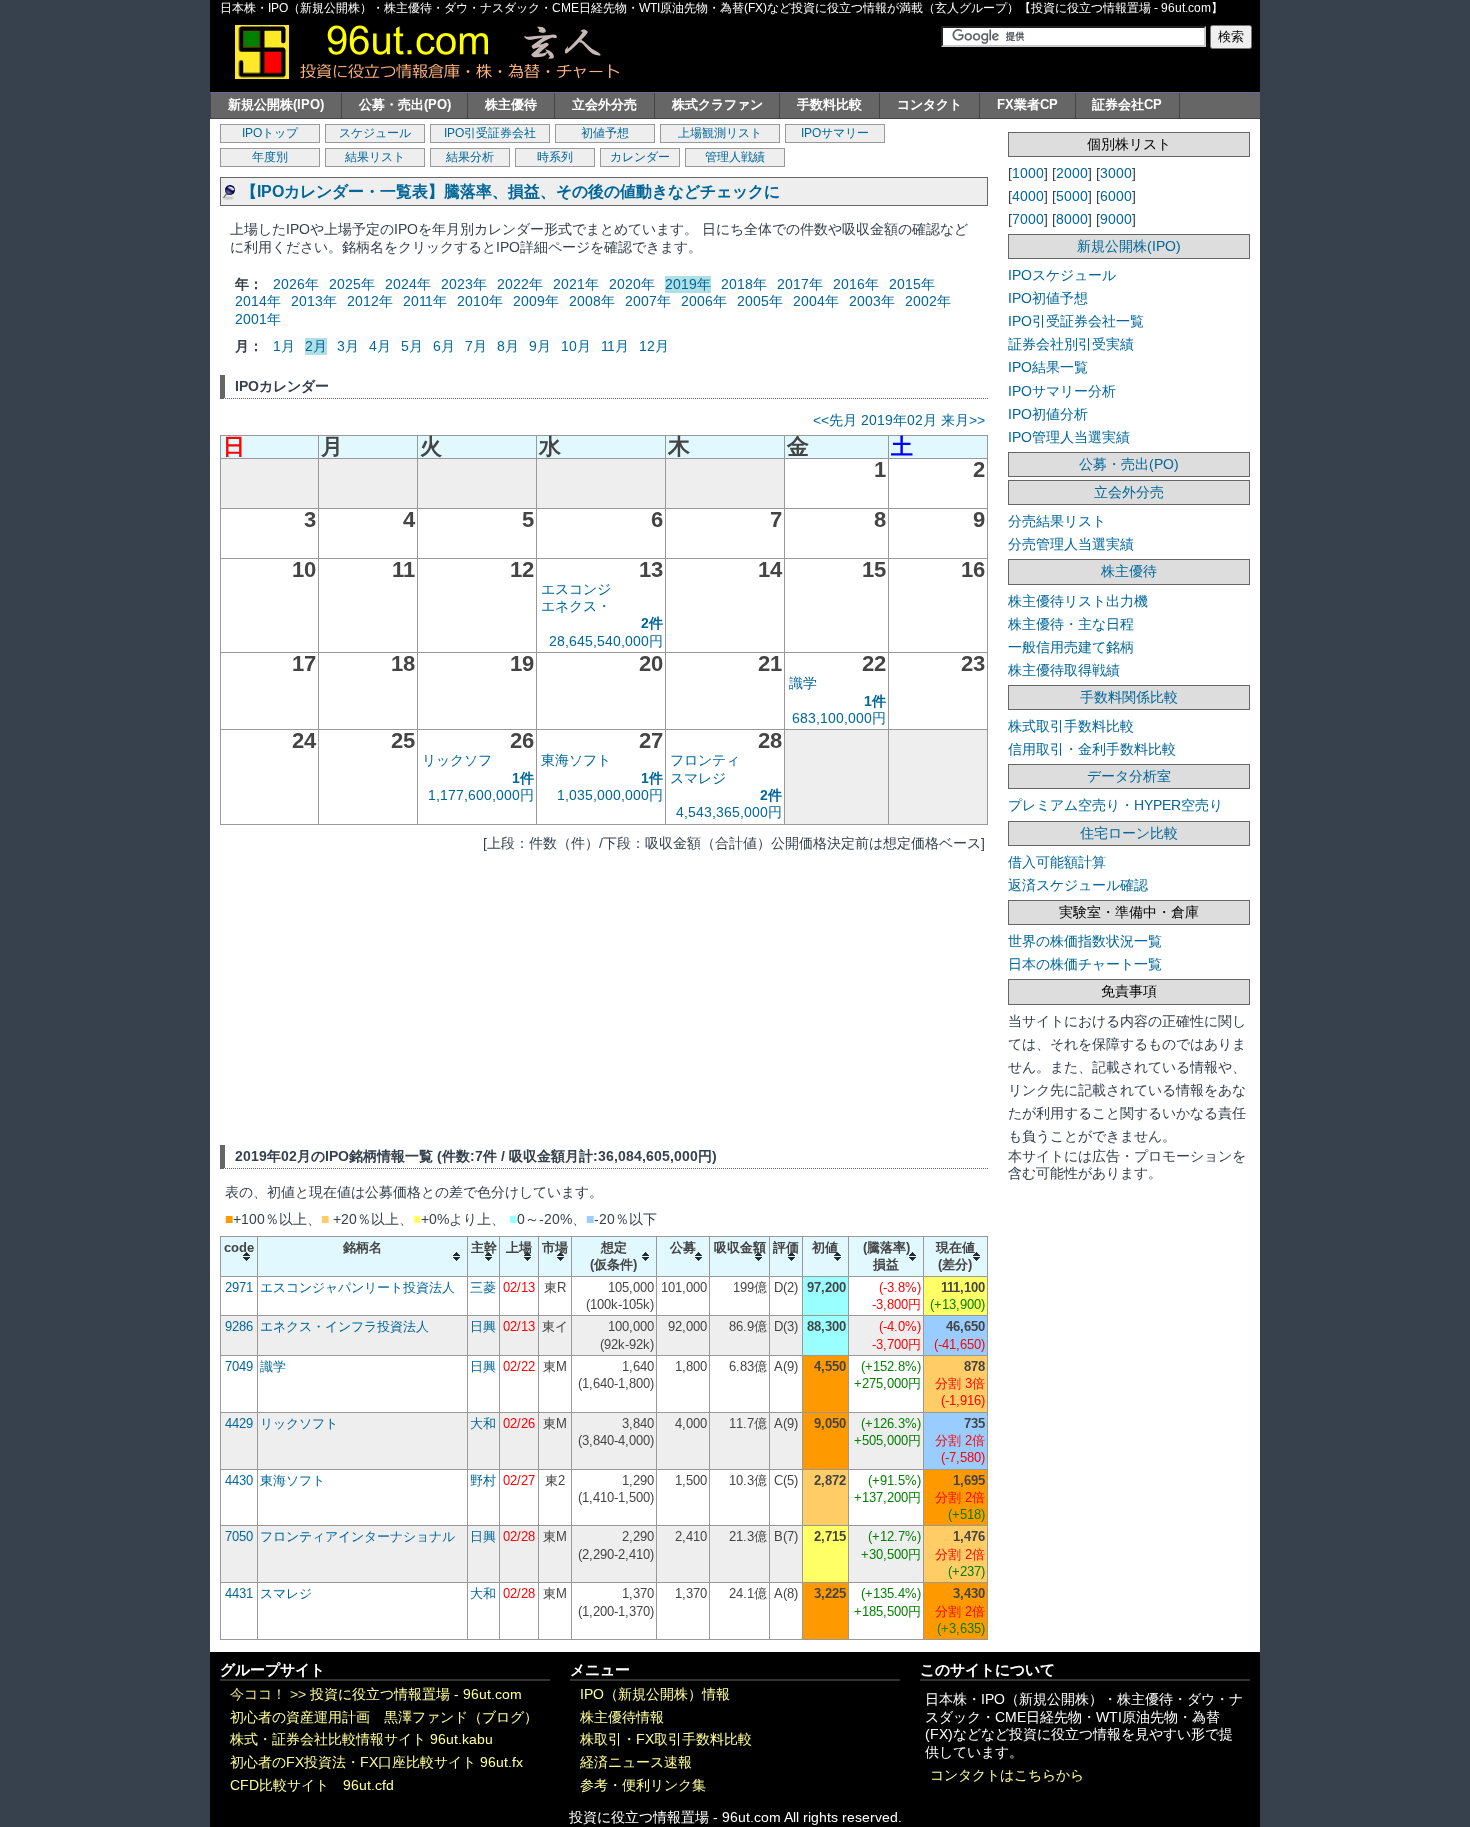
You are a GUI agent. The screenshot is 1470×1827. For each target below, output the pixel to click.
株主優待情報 (622, 1717)
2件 (652, 623)
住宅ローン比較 (1129, 833)
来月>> (963, 420)
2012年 (370, 301)
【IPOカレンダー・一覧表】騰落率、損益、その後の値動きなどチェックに (510, 191)
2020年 (632, 284)
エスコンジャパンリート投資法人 (357, 1287)
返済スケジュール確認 (1078, 885)
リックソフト (299, 1423)
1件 (875, 701)
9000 (1116, 219)
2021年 (576, 284)
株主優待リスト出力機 (1078, 601)
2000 (1072, 173)
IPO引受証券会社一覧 (1076, 321)
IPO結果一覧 (1048, 367)
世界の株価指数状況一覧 (1085, 941)
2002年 (928, 301)
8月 (508, 346)
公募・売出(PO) (405, 104)
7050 (239, 1536)
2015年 (912, 284)
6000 (1116, 196)
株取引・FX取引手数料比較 (666, 1739)
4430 (239, 1480)
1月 (284, 346)
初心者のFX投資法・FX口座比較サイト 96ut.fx (376, 1762)
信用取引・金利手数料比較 (1092, 749)
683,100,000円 (839, 718)
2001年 (258, 319)
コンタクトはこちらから (1007, 1775)
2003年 (872, 301)
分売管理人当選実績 (1071, 544)
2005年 (760, 301)
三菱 (483, 1287)
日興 (483, 1326)
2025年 (352, 284)
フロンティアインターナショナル (357, 1536)
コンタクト (929, 104)
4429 (239, 1423)
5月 (412, 346)
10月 (576, 346)
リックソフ (457, 760)
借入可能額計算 (1057, 862)
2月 (316, 346)
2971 (239, 1287)
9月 (540, 346)
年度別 (270, 157)
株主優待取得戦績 (1064, 670)
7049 (239, 1366)
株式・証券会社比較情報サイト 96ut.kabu (361, 1739)
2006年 (704, 301)
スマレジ (698, 778)
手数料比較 (829, 104)
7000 (1028, 219)
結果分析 (470, 157)
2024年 (408, 284)
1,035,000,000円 (610, 795)
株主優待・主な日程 (1071, 624)
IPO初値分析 (1048, 414)
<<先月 (835, 420)
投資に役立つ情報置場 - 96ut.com (416, 1694)
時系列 (555, 157)
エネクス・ (576, 606)
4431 (239, 1593)
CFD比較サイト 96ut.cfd (312, 1785)
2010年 (480, 301)
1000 (1028, 173)
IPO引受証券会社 (490, 133)
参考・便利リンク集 (643, 1785)
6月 (444, 346)
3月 (348, 346)
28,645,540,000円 (606, 641)
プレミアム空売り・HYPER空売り (1115, 805)
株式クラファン (717, 104)
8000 (1072, 219)
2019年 (688, 284)
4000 (1028, 196)
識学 (803, 683)
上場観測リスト (720, 133)
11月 (615, 346)
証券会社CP (1127, 104)
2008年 (592, 301)
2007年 (648, 301)
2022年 (520, 284)
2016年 (856, 284)
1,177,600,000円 (481, 795)
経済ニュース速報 (636, 1762)
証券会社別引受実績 (1071, 344)
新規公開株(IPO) (276, 104)
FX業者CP (1027, 104)
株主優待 (511, 104)
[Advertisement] (604, 995)
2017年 (800, 284)
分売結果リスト (1057, 521)
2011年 (425, 301)
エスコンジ (576, 589)
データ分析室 (1129, 776)
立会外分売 (604, 104)
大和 (483, 1423)
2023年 (464, 284)
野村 (483, 1480)
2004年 (816, 301)
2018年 (744, 284)
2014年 (258, 301)
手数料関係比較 (1129, 697)
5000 (1072, 196)
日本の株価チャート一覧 (1085, 964)
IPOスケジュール (1062, 275)
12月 (654, 346)
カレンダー (640, 157)
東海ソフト (576, 760)
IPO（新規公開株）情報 (655, 1694)
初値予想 (605, 133)
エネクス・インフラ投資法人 (344, 1326)
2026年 (296, 284)
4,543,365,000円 (729, 812)
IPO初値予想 (1048, 298)
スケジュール (375, 133)
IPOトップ (270, 133)
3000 (1116, 173)
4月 (380, 346)
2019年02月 (899, 420)
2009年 (536, 301)
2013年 (314, 301)
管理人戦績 (735, 157)
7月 (476, 346)
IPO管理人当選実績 (1069, 437)
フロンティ (705, 760)
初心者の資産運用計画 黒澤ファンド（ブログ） (384, 1717)
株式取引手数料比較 (1071, 726)
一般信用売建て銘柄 (1071, 647)
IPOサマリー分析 (1062, 391)
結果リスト (375, 157)
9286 (239, 1326)
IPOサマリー (835, 133)
